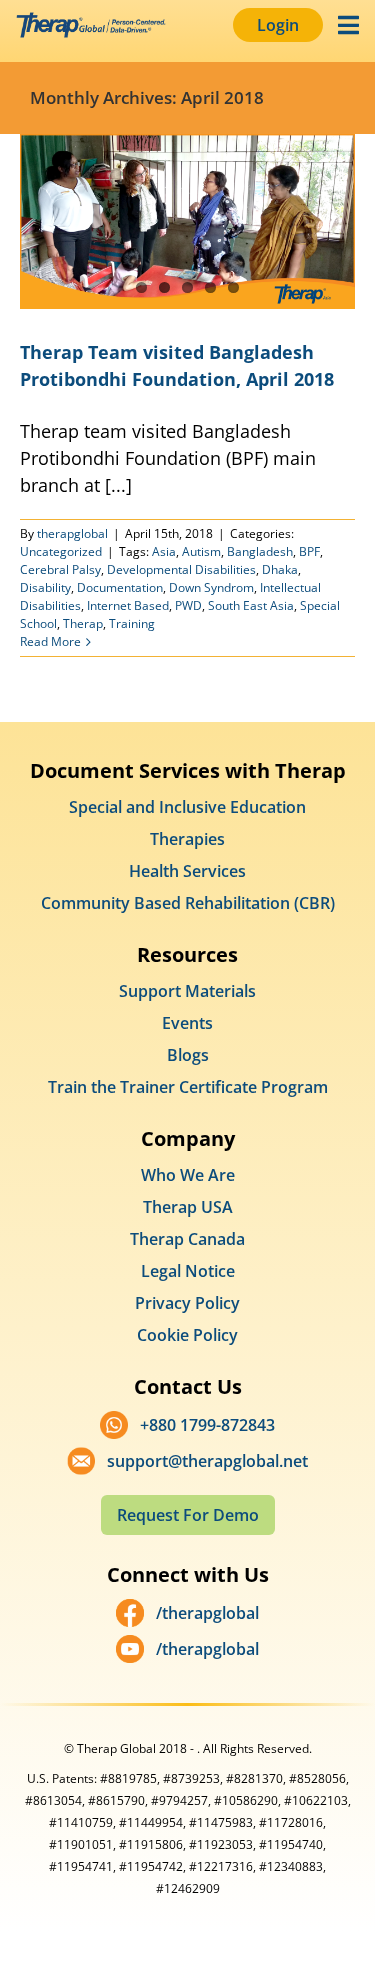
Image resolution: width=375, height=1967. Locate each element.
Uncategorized (61, 551)
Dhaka (280, 569)
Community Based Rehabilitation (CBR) (188, 903)
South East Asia (251, 605)
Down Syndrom (211, 587)
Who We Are (188, 1175)
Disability (45, 587)
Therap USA (188, 1207)
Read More (50, 641)
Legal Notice (188, 1271)
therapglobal (72, 533)
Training (132, 623)
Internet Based (128, 605)
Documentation (120, 587)
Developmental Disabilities (181, 569)
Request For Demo (188, 1515)
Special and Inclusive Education (187, 807)
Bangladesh (260, 551)
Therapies (187, 839)
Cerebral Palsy (60, 569)
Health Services (187, 871)
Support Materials (187, 991)
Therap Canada (187, 1239)
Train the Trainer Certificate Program (188, 1087)
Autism (201, 551)
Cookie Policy (187, 1335)
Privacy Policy (187, 1303)
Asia (164, 551)
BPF (309, 551)
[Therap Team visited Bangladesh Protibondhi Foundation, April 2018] (187, 221)
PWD (188, 605)
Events (187, 1023)
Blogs (188, 1055)
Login (278, 25)
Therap (83, 623)
